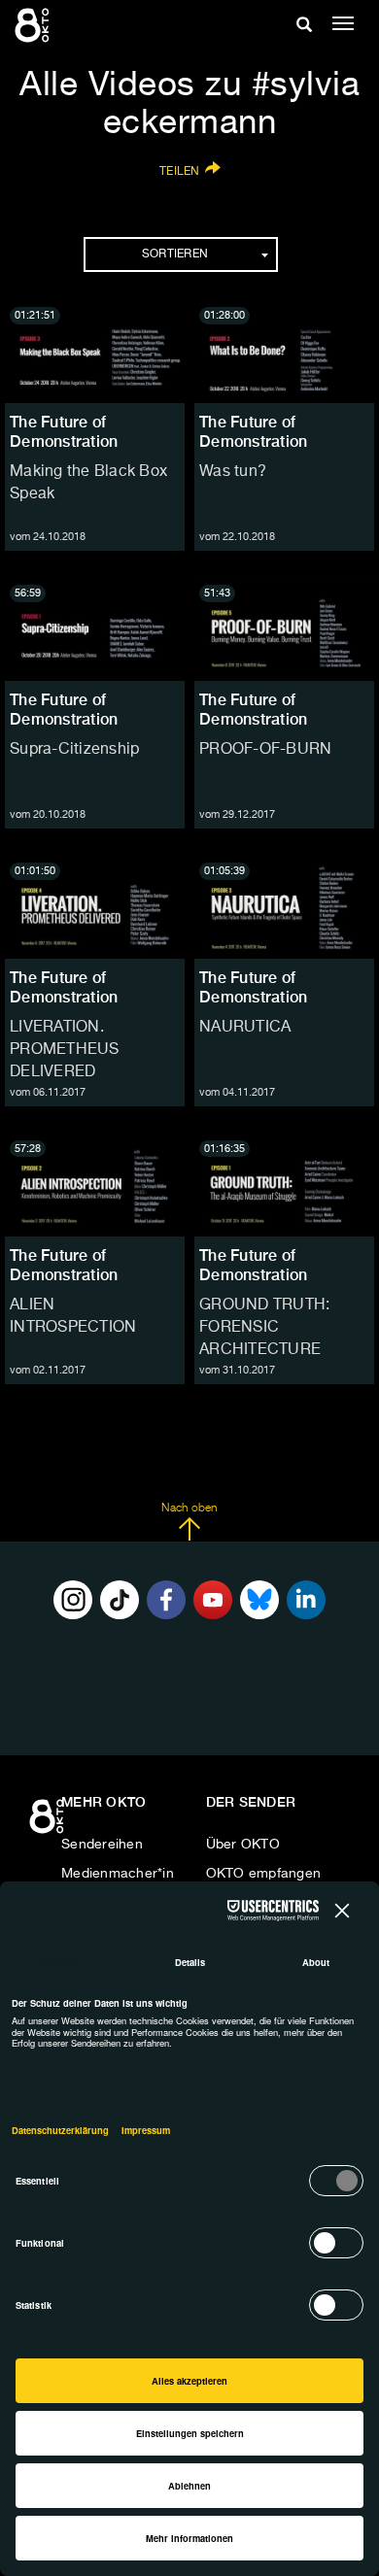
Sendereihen (102, 1845)
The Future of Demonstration (64, 432)
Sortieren (175, 254)
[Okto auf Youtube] (213, 1600)
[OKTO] (34, 24)
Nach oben (189, 1508)
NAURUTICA (245, 1028)
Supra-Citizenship (74, 750)
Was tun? (233, 472)
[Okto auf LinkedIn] (306, 1600)
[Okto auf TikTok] (120, 1600)
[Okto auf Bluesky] (259, 1600)
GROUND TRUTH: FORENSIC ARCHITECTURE (264, 1328)
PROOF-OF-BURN (265, 750)
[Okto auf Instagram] (73, 1600)
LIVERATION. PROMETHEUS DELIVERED (65, 1050)
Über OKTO (243, 1845)
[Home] (49, 1823)
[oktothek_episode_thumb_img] (95, 353)
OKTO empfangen (264, 1874)
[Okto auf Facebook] (166, 1600)
